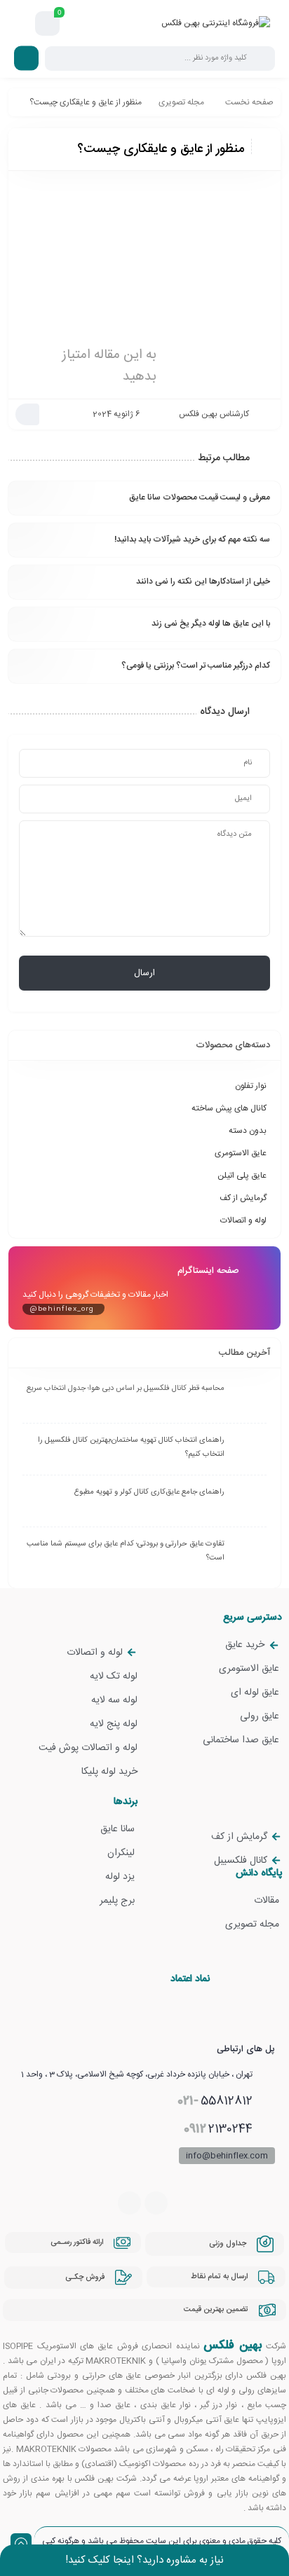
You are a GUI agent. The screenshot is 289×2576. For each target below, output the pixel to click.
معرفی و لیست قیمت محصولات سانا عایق (200, 497)
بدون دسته (248, 1131)
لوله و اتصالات (243, 1220)
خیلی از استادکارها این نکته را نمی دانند (203, 581)
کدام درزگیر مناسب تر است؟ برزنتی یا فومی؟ (196, 666)
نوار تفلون (251, 1086)
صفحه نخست (249, 102)
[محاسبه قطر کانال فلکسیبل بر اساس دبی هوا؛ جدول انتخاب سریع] (249, 1400)
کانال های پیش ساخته (229, 1108)
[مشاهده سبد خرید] (48, 24)
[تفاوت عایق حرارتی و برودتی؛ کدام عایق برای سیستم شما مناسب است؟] (249, 1555)
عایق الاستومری (241, 1153)
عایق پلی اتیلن (242, 1176)
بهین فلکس (233, 2346)
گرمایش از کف (243, 1198)
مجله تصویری (181, 102)
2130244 (218, 2129)
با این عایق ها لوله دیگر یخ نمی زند (211, 624)
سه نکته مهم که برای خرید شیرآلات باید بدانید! (192, 539)
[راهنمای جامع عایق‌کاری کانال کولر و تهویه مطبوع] (249, 1503)
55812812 (215, 2101)
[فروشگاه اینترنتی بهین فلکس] (216, 23)
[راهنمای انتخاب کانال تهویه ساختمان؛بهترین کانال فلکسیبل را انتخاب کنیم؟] (249, 1452)
